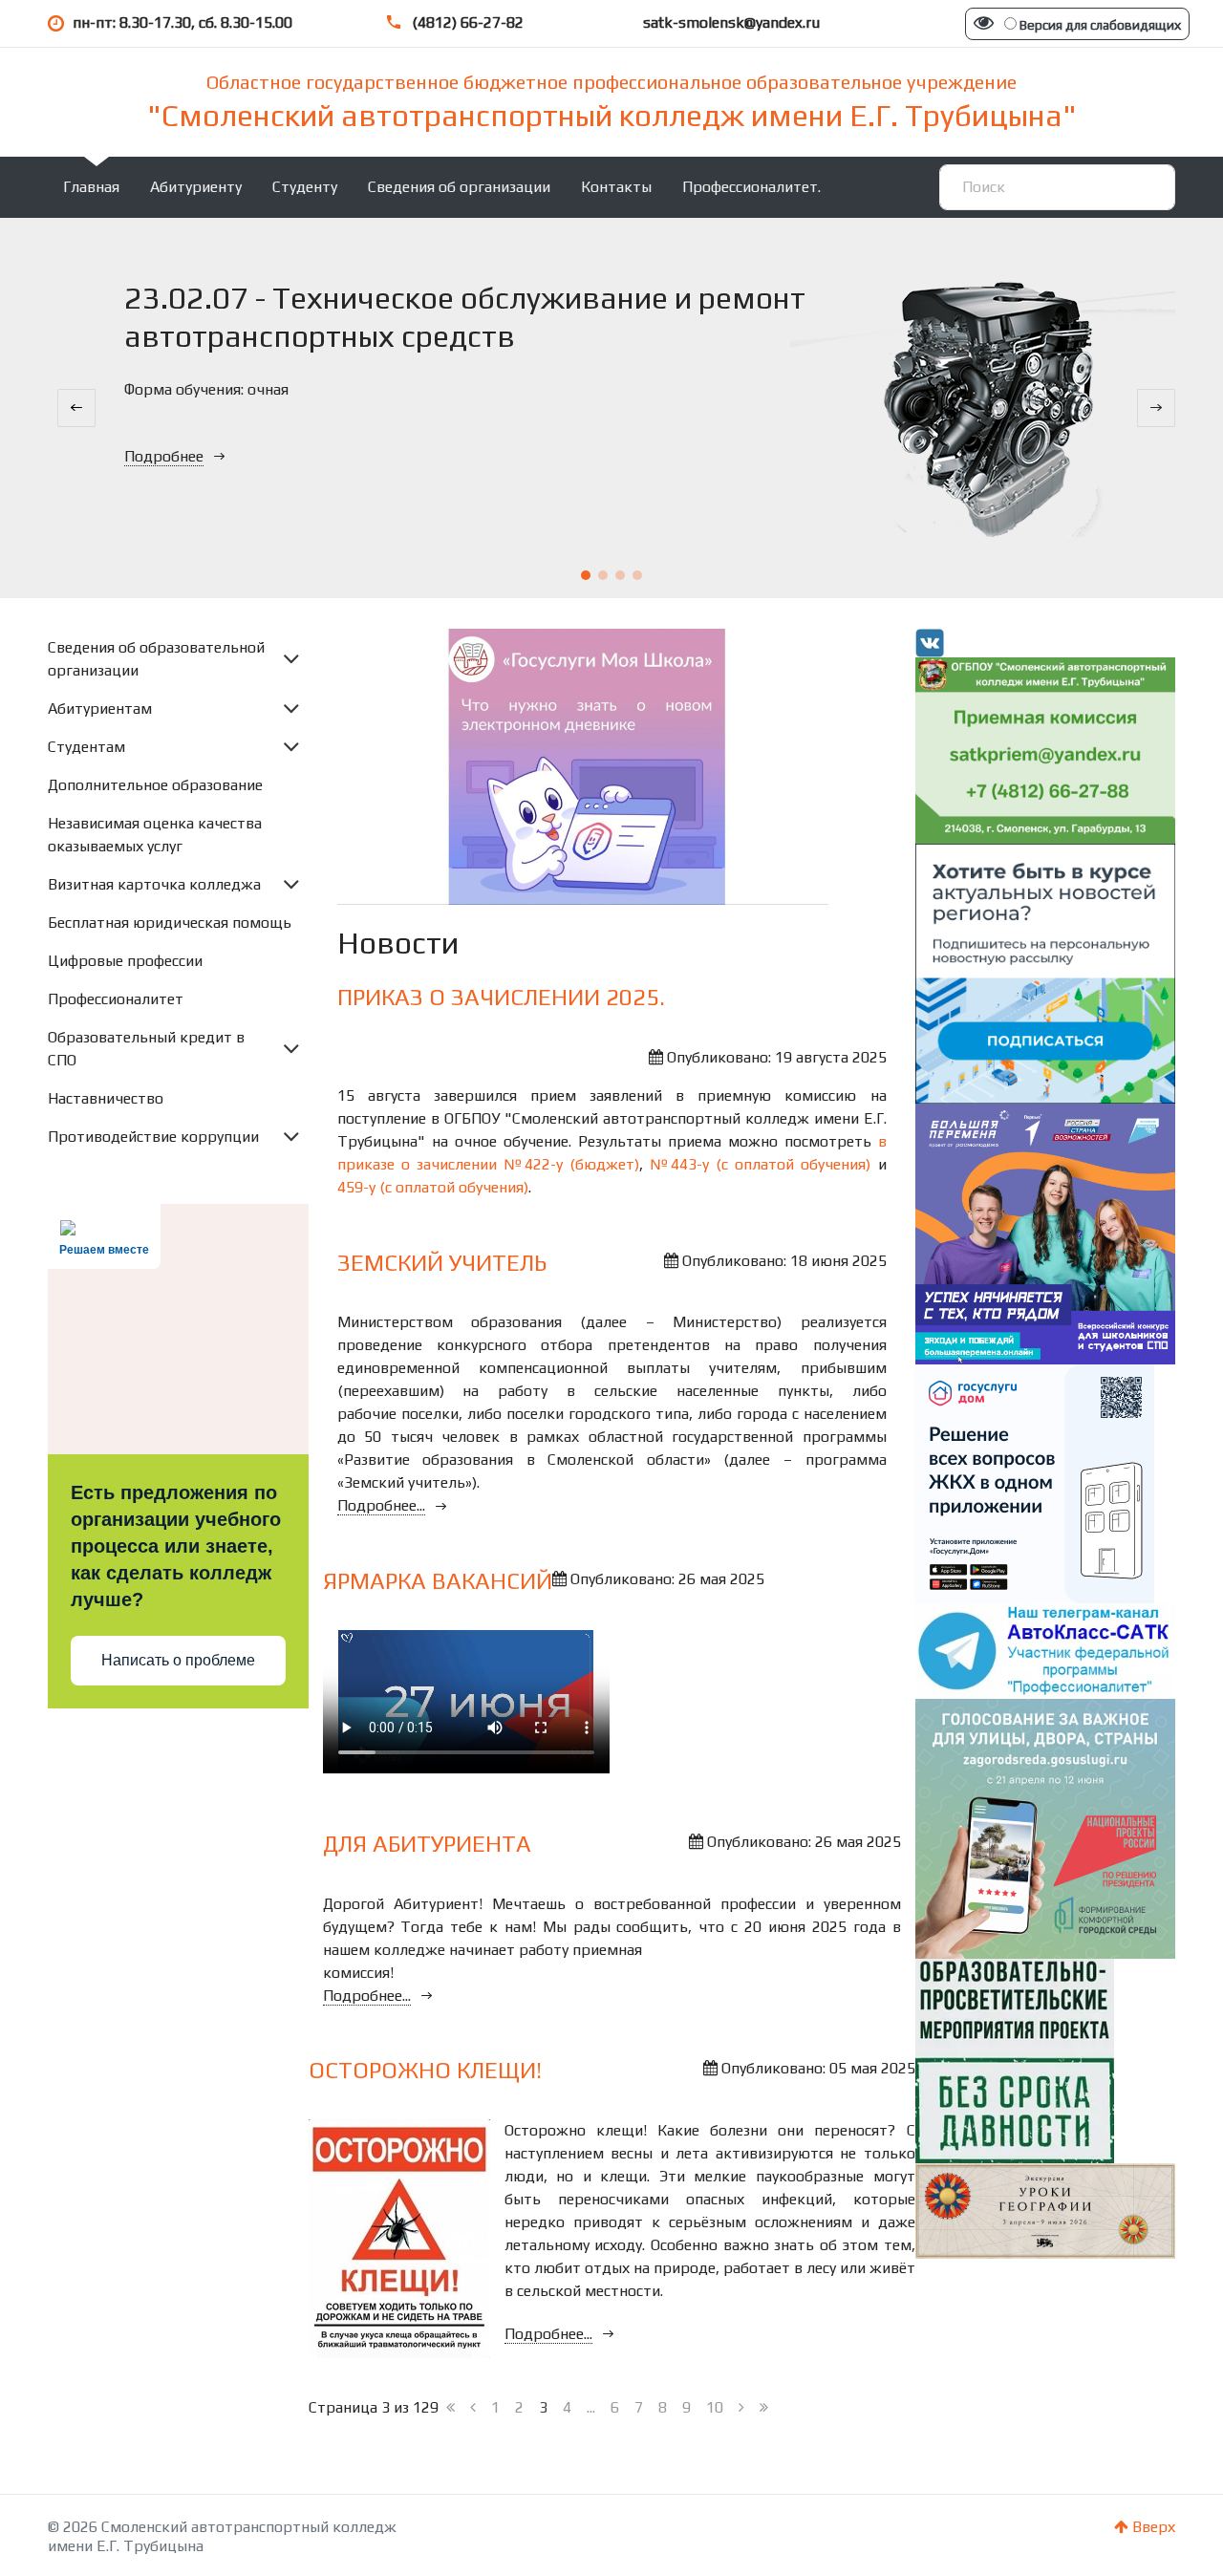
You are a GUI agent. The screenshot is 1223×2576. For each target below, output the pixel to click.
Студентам (86, 747)
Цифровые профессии (125, 961)
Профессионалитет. (751, 187)
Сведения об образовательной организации (156, 659)
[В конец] (764, 2408)
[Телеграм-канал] (1046, 1650)
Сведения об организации (459, 187)
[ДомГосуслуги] (1035, 1482)
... (591, 2407)
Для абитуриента (427, 1844)
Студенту (305, 187)
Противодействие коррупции (153, 1137)
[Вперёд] (741, 2408)
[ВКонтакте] (930, 642)
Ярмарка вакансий (438, 1581)
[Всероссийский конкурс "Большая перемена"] (1046, 1232)
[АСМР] (1046, 972)
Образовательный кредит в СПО (146, 1049)
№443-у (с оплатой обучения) (760, 1164)
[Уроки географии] (1046, 2210)
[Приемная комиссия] (1046, 749)
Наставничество (106, 1098)
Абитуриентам (100, 708)
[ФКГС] (1046, 1827)
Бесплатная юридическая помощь (170, 923)
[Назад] (473, 2408)
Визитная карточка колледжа (154, 884)
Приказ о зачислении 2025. (501, 997)
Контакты (616, 187)
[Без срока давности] (1015, 2060)
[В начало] (451, 2408)
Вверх (1152, 2527)
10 (715, 2407)
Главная (91, 187)
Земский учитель (442, 1263)
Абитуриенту (196, 187)
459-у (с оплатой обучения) (433, 1187)
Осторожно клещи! (425, 2070)
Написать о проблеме (178, 1660)
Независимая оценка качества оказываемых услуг (155, 835)
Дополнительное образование (155, 785)
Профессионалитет (116, 999)
